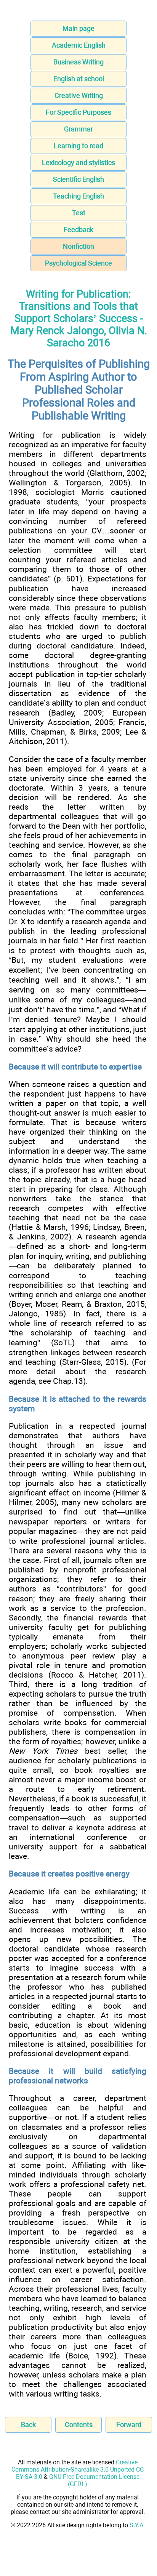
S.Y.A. (137, 2525)
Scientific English (78, 179)
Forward (129, 2425)
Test (79, 213)
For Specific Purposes (78, 112)
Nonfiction (78, 246)
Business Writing (78, 62)
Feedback (78, 230)
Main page (78, 28)
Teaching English (78, 196)
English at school (79, 79)
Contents (79, 2425)
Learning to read (78, 146)
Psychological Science (78, 263)
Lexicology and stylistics (78, 163)
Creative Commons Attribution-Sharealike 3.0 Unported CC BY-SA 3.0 (78, 2470)
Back (28, 2425)
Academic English (79, 45)
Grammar (78, 129)
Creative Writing (79, 95)
